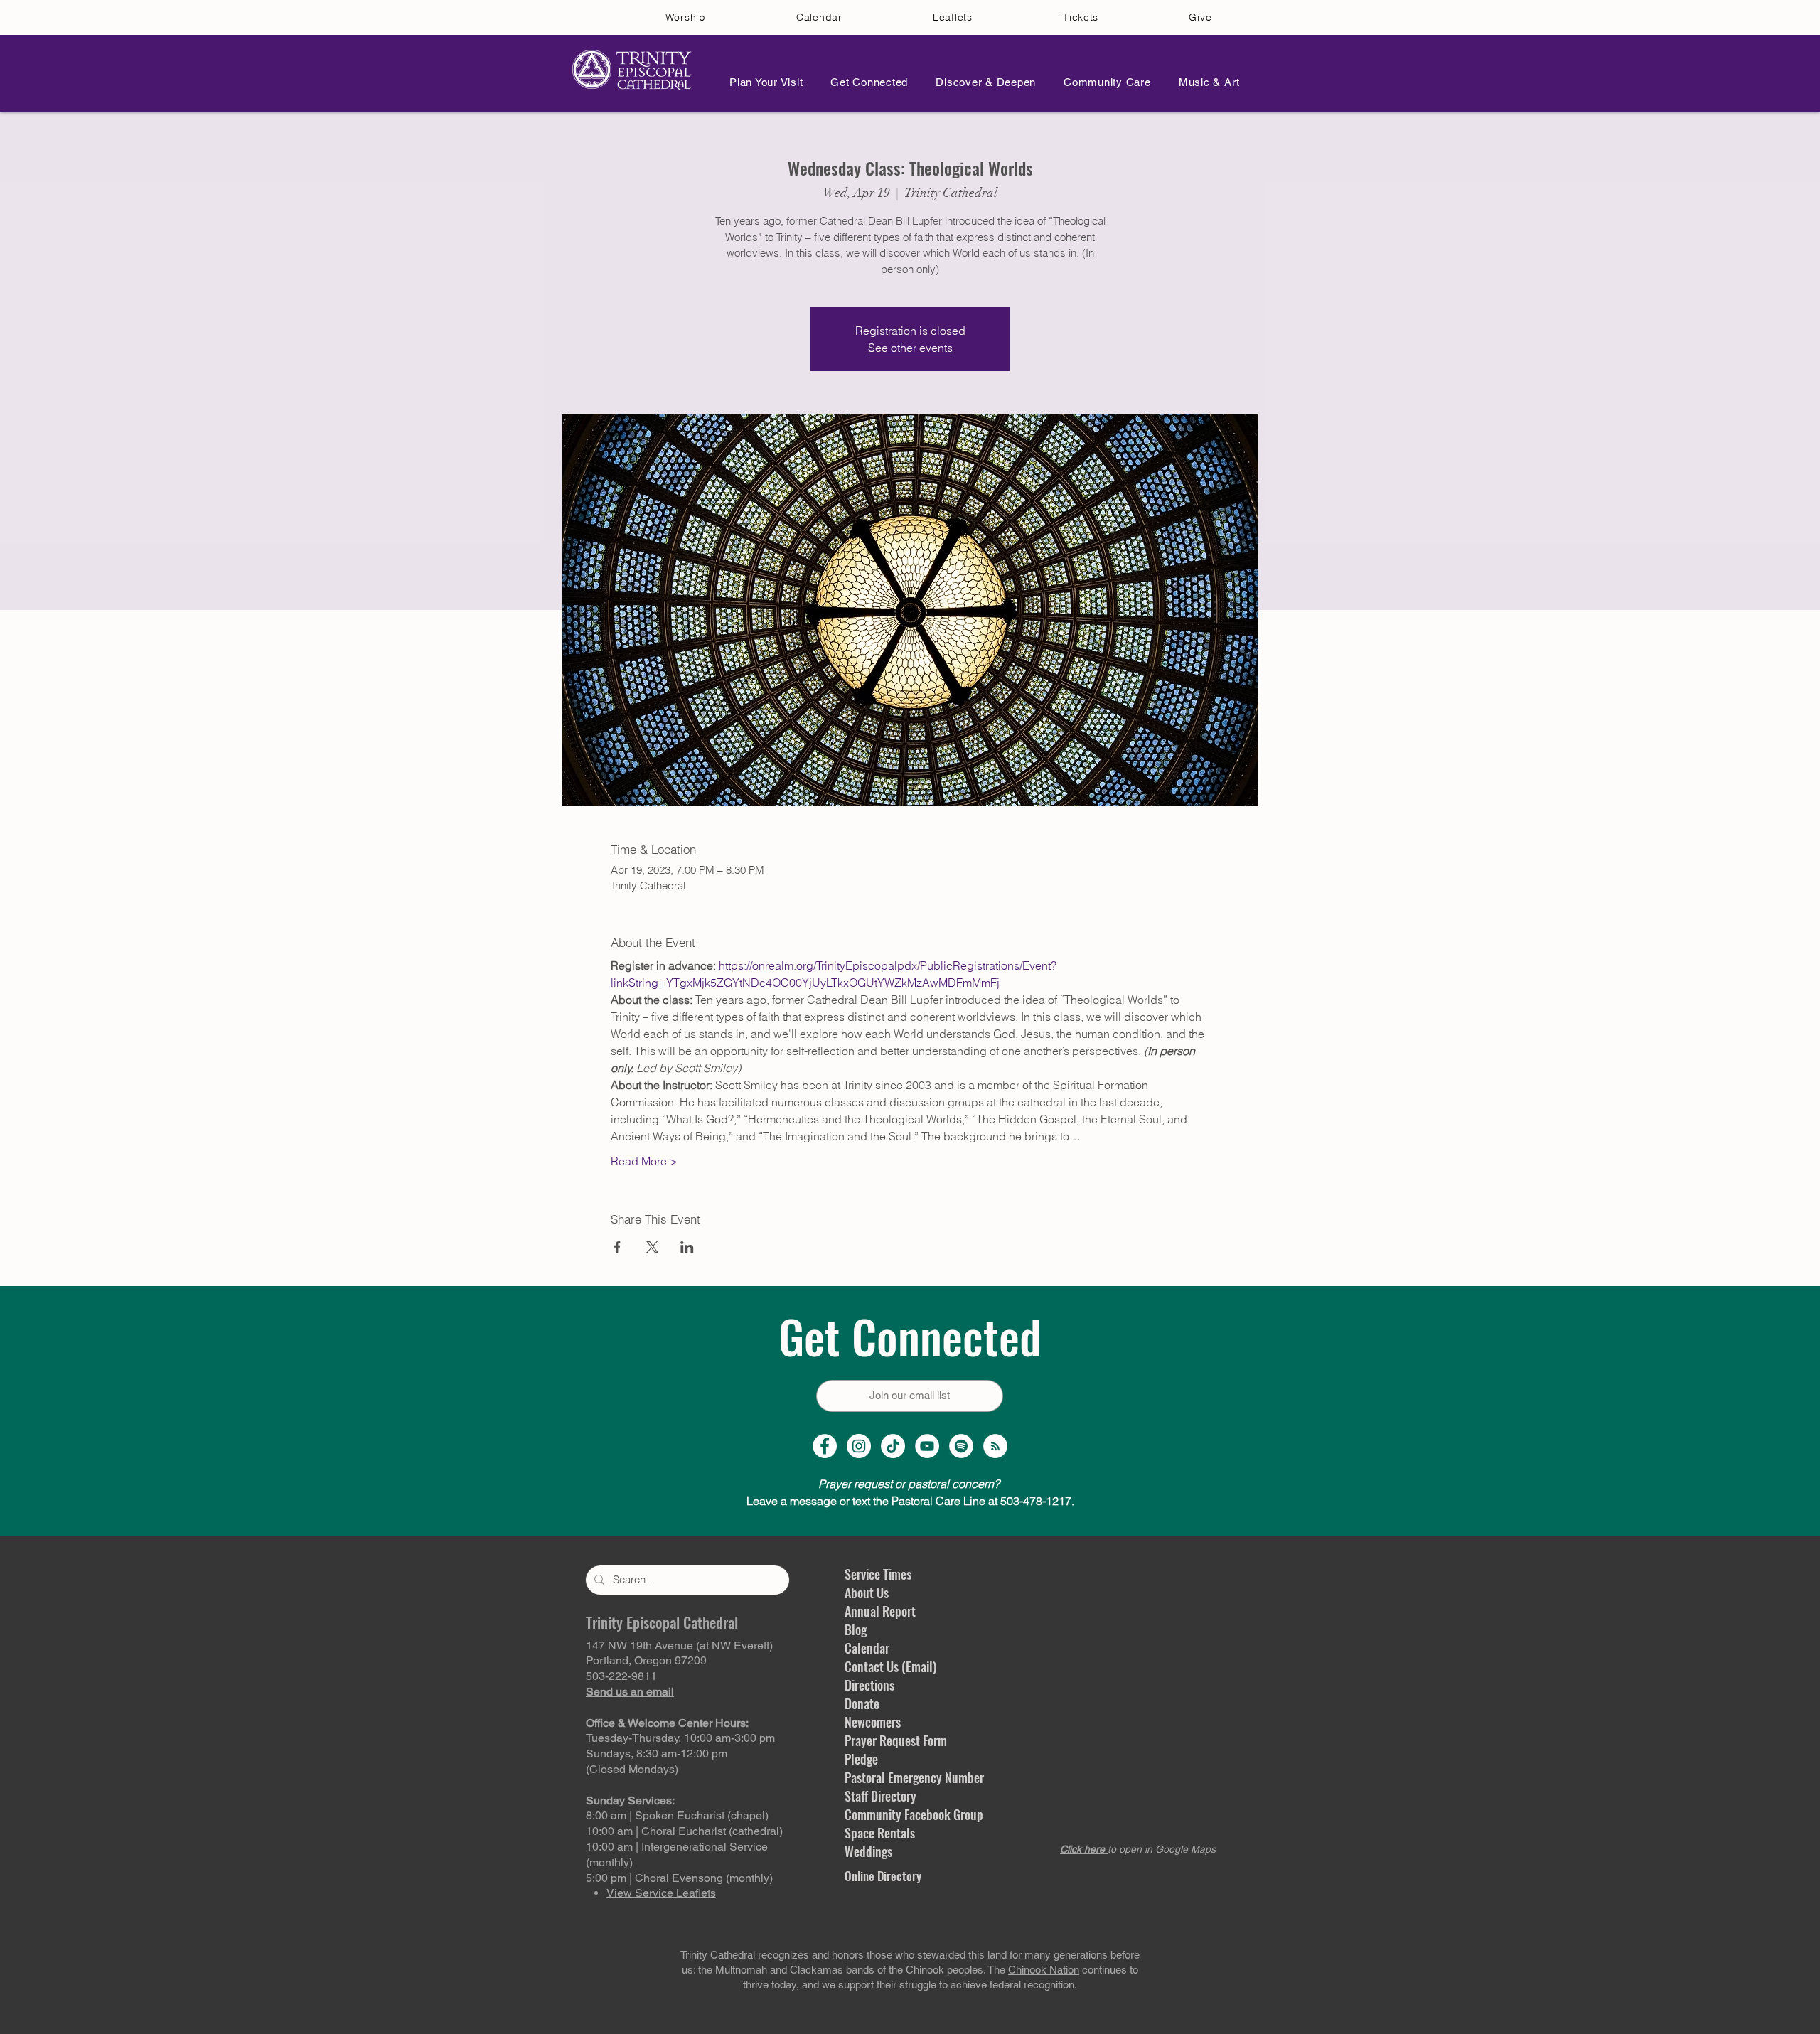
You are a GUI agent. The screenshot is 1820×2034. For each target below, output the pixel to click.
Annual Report (880, 1611)
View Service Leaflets (661, 1893)
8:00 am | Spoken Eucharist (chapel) (677, 1815)
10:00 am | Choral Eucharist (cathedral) (684, 1831)
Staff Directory (880, 1796)
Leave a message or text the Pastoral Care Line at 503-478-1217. (910, 1501)
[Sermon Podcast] (995, 1446)
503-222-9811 (621, 1676)
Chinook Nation (1044, 1970)
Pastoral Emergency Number (914, 1777)
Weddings (868, 1851)
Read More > (644, 1161)
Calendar (867, 1648)
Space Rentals (880, 1833)
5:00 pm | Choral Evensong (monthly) (679, 1878)
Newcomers (873, 1722)
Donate (862, 1703)
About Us (867, 1593)
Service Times (878, 1574)
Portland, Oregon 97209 (646, 1660)
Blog (856, 1629)
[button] (762, 82)
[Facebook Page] (825, 1446)
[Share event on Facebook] (617, 1247)
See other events (910, 348)
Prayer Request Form (896, 1740)
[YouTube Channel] (927, 1446)
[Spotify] (961, 1446)
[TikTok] (893, 1446)
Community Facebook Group (914, 1814)
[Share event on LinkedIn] (687, 1247)
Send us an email (630, 1692)
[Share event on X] (652, 1247)
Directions (869, 1685)
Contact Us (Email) (890, 1666)
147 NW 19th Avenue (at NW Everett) (679, 1645)
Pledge (861, 1759)
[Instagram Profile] (859, 1446)
